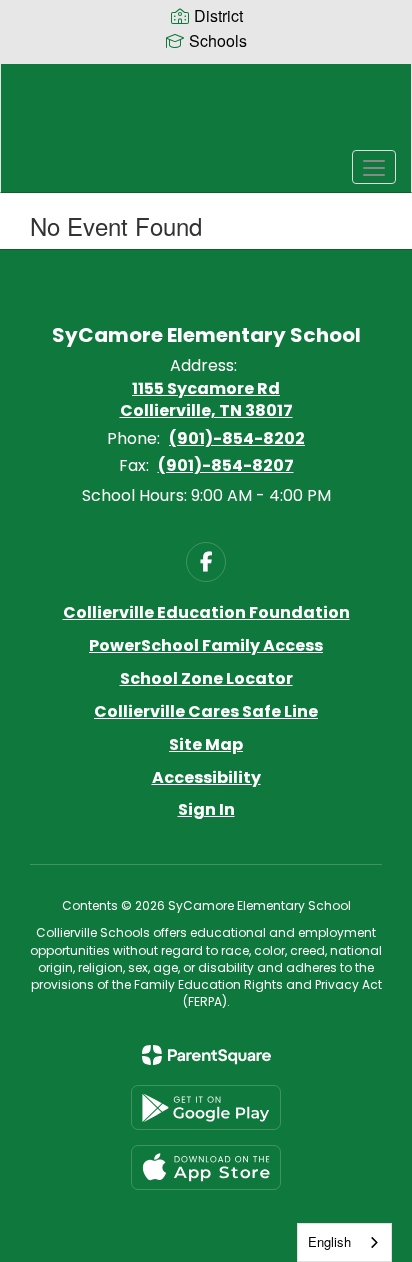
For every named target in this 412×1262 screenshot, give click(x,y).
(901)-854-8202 (237, 438)
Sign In (206, 809)
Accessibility (206, 777)
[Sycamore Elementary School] (206, 113)
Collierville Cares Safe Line (206, 711)
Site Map (206, 744)
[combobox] (344, 1242)
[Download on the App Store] (206, 1167)
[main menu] (374, 167)
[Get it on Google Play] (206, 1107)
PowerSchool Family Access (206, 645)
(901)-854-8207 (226, 465)
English (329, 1241)
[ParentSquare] (206, 1055)
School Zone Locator (206, 678)
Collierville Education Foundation (206, 612)
